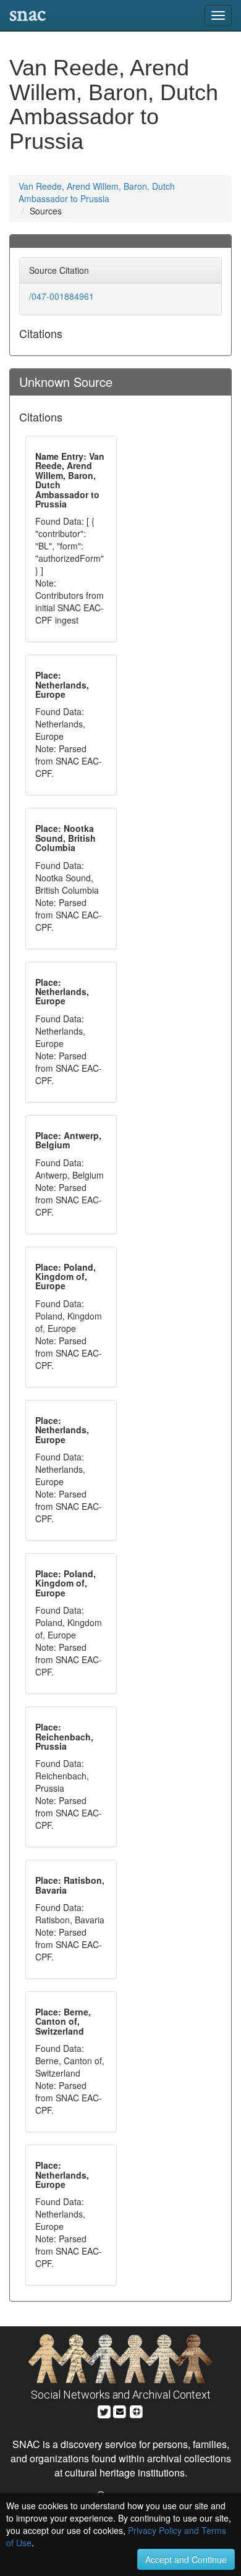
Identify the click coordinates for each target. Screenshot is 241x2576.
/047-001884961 (61, 296)
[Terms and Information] (137, 2410)
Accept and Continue (186, 2559)
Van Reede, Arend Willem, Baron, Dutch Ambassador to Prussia (97, 192)
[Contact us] (120, 2410)
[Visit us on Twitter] (104, 2410)
